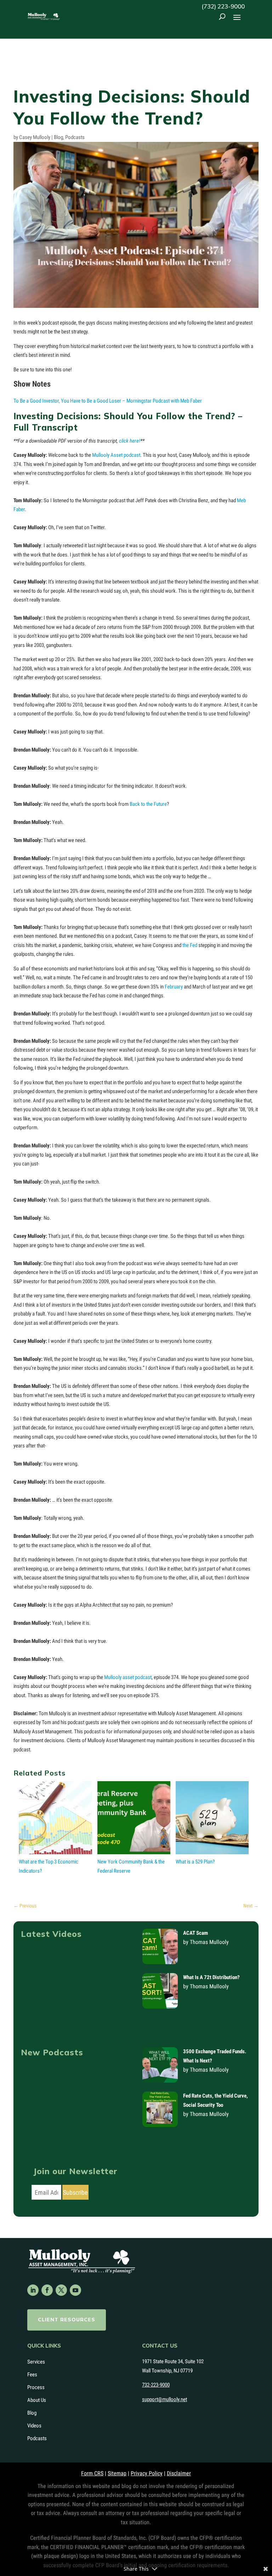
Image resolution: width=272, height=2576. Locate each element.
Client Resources (67, 2320)
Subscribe (75, 2192)
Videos (34, 2426)
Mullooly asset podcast (128, 1677)
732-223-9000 (156, 2385)
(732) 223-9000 (223, 6)
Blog (58, 137)
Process (36, 2387)
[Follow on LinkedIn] (33, 2290)
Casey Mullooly (35, 137)
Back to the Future (148, 804)
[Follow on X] (61, 2290)
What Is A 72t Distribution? (211, 1977)
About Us (37, 2400)
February (174, 987)
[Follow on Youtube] (75, 2290)
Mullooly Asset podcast (116, 455)
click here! (130, 441)
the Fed (190, 945)
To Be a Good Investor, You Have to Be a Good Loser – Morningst (80, 401)
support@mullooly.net (165, 2399)
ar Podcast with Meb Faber (175, 401)
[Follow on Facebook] (47, 2290)
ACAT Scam (195, 1933)
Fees (32, 2375)
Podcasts (75, 137)
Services (36, 2362)
